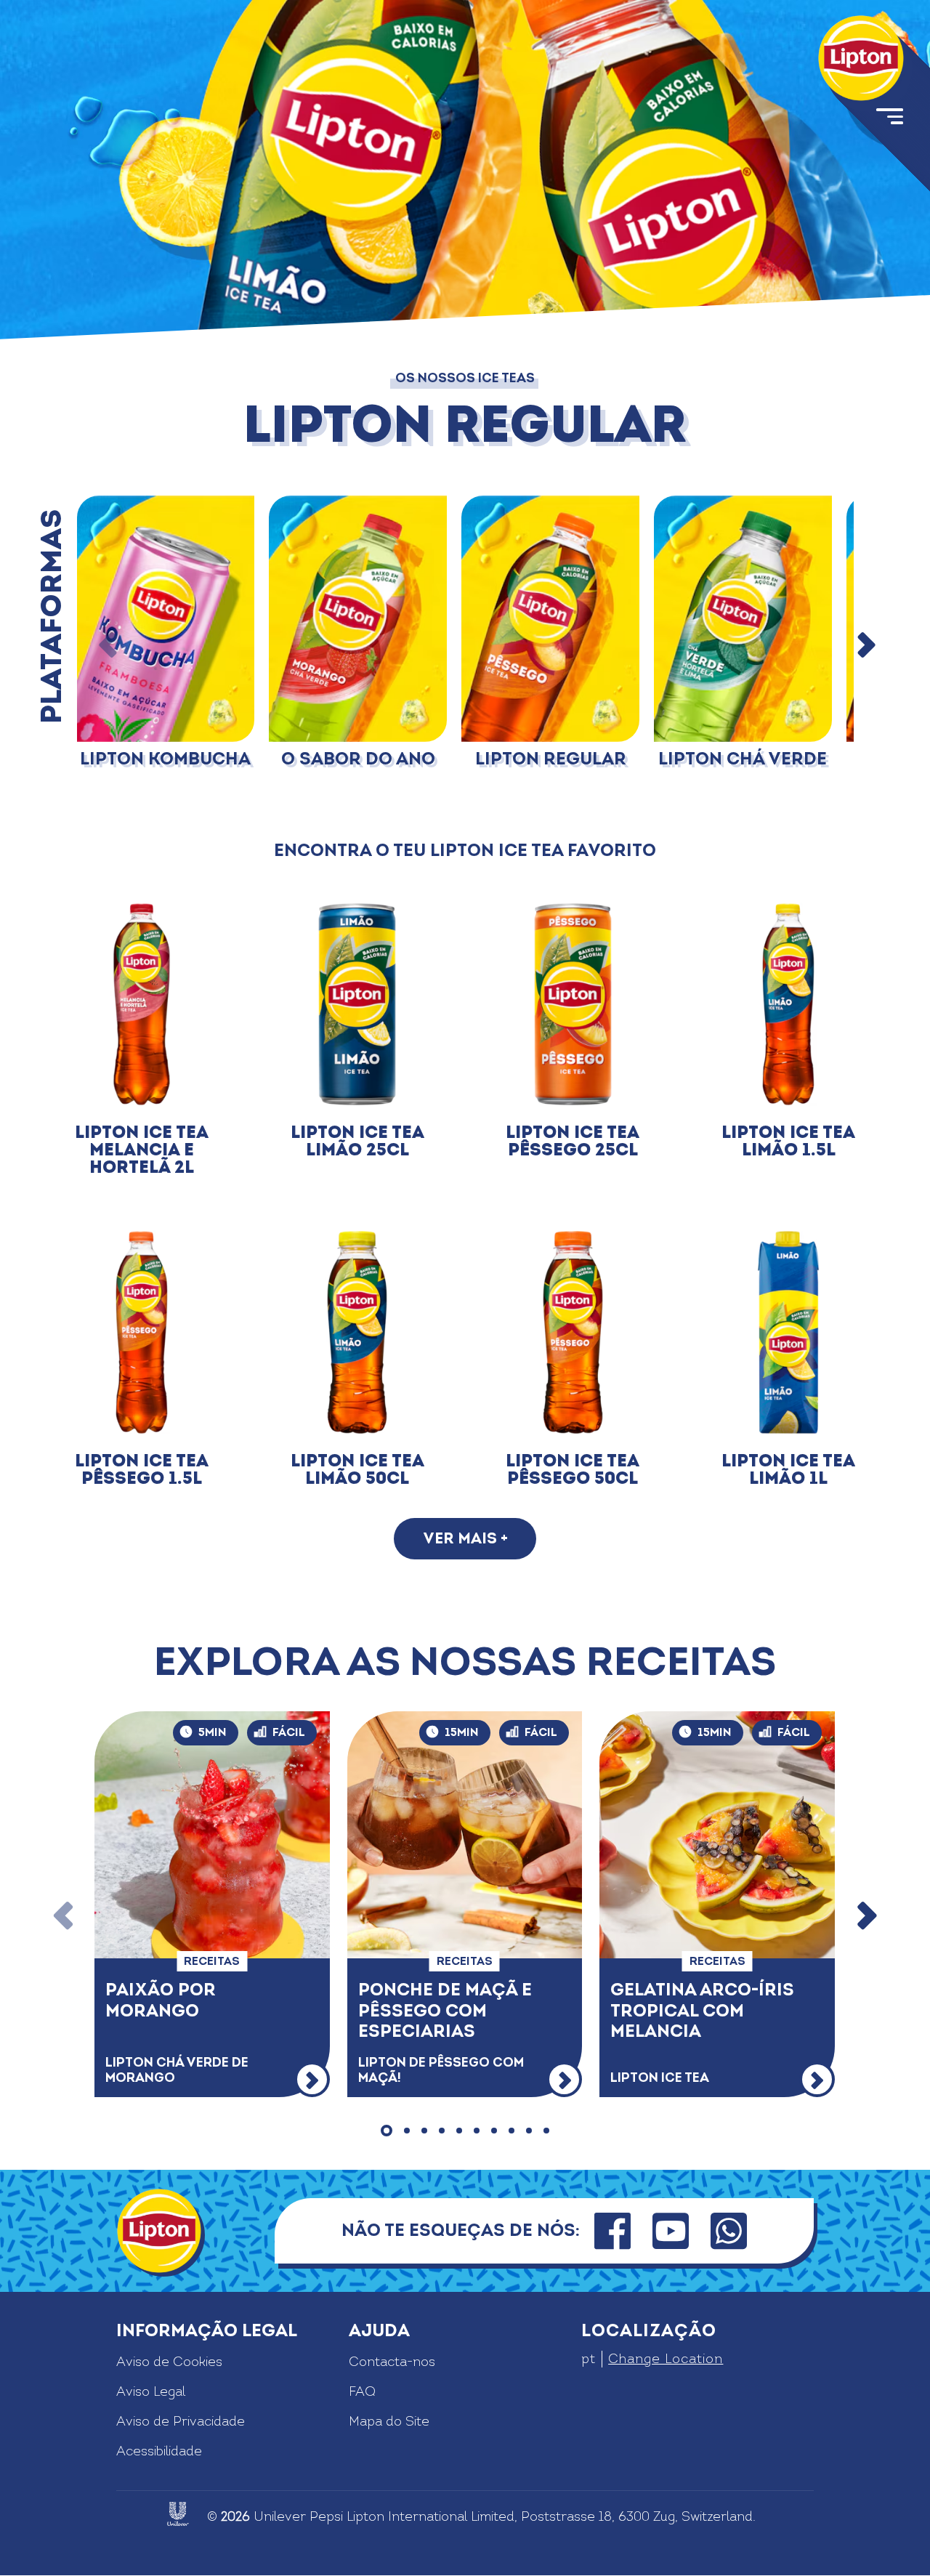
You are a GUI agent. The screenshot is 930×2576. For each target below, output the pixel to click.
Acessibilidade (159, 2451)
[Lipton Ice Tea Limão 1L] (789, 1332)
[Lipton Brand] (861, 58)
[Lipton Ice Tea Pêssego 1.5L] (142, 1332)
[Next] (865, 647)
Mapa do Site (389, 2422)
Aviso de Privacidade (181, 2422)
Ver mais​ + (465, 1539)
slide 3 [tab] (424, 2131)
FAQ (362, 2392)
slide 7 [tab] (494, 2131)
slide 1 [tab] (387, 2131)
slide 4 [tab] (442, 2131)
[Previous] (108, 647)
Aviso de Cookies (169, 2362)
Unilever (280, 2517)
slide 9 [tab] (529, 2131)
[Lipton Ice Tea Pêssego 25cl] (573, 1005)
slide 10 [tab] (546, 2131)
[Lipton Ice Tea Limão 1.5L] (789, 1005)
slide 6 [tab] (477, 2131)
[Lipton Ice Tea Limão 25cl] (357, 1005)
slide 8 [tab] (511, 2131)
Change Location (666, 2359)
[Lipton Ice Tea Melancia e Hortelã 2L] (142, 1005)
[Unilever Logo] (178, 2514)
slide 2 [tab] (407, 2131)
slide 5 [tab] (459, 2131)
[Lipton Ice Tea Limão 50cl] (357, 1332)
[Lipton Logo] (159, 2231)
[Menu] (889, 119)
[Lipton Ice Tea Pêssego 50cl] (573, 1332)
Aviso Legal (151, 2392)
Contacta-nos (392, 2362)
